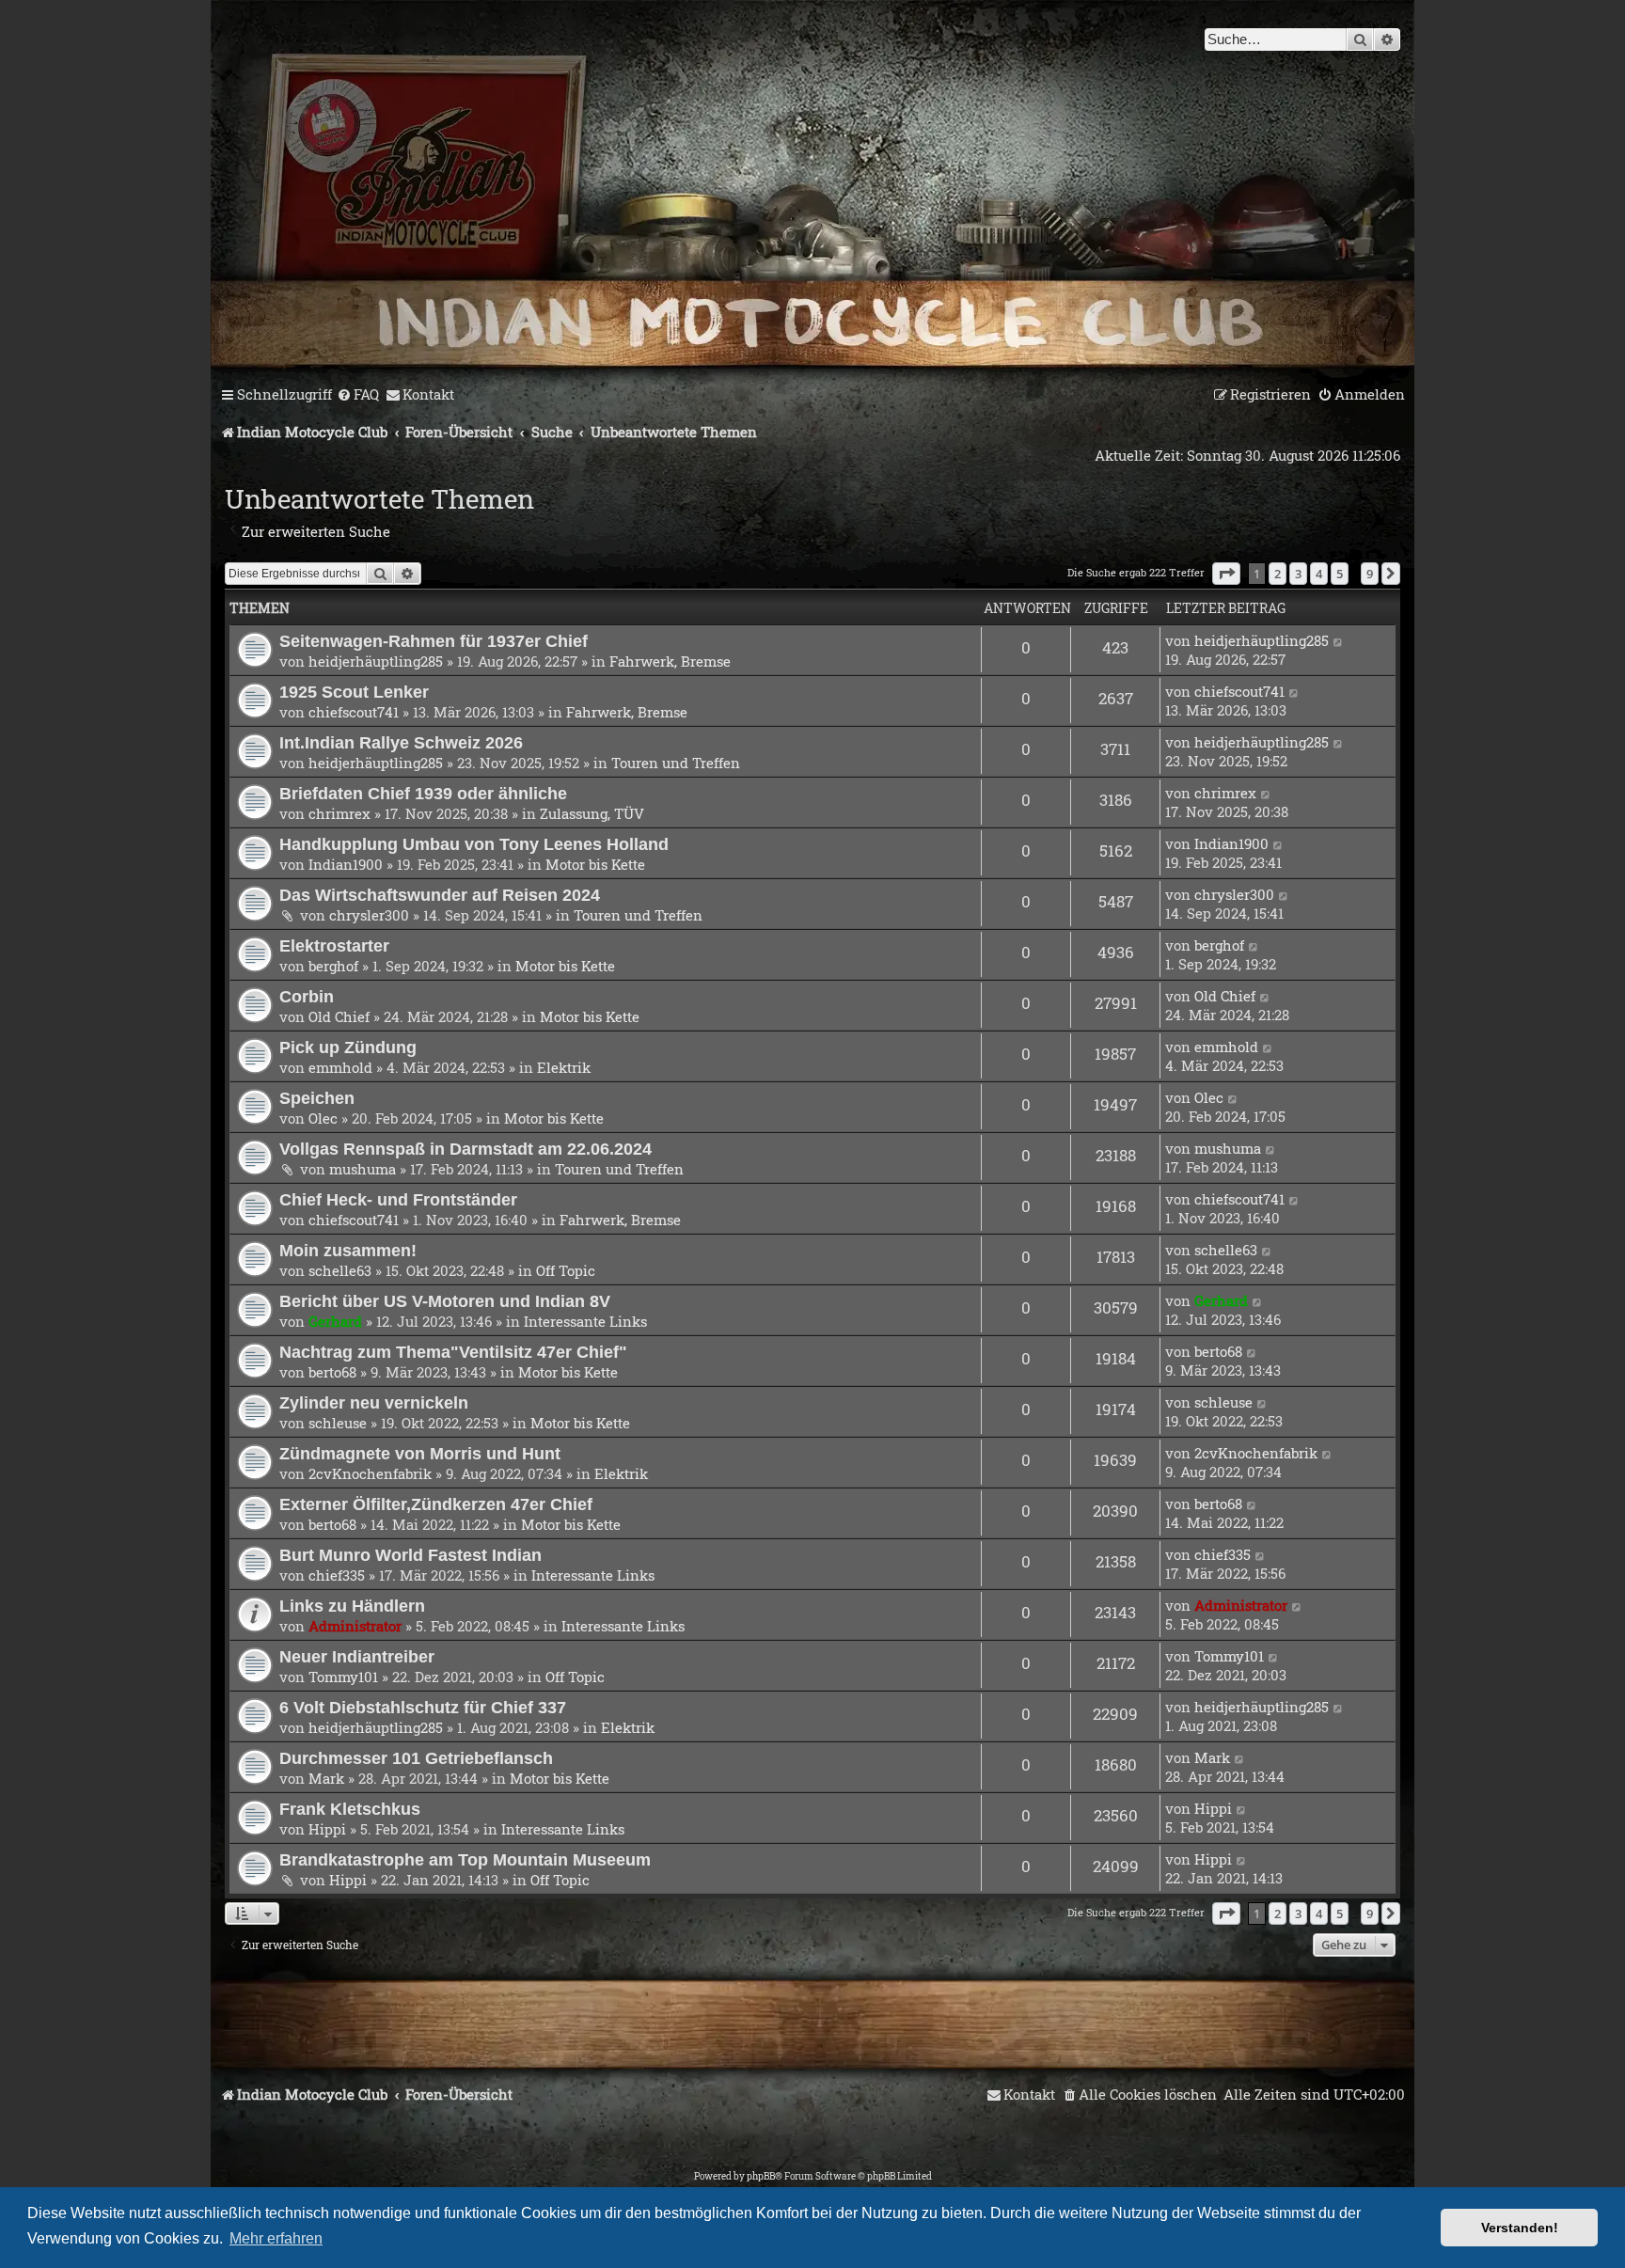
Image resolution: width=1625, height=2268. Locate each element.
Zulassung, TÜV (592, 813)
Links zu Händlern (352, 1606)
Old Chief (339, 1016)
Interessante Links (585, 1321)
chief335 (337, 1575)
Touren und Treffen (676, 763)
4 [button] (1319, 574)
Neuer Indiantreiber (357, 1656)
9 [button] (1370, 574)
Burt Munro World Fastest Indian (410, 1555)
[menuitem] (358, 395)
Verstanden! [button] (1520, 2228)
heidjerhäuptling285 (376, 661)
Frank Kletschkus (350, 1809)
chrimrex (339, 813)
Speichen (317, 1098)
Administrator (355, 1626)
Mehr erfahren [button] (276, 2238)
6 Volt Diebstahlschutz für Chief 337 (423, 1707)
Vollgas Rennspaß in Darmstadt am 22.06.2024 (465, 1149)
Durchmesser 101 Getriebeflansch (416, 1758)
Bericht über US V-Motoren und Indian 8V (445, 1301)
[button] (1226, 574)
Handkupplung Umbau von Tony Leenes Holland (474, 844)
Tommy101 (343, 1677)
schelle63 (340, 1270)
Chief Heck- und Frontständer (398, 1199)
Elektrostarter (334, 945)
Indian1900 (346, 864)
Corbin (307, 996)
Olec (323, 1118)
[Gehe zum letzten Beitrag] (1339, 640)
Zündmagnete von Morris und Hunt (420, 1453)
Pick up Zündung (348, 1047)
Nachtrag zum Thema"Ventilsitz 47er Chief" (453, 1352)
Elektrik (564, 1067)
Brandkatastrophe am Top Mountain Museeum (465, 1859)
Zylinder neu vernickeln (374, 1402)
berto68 (332, 1372)
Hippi (327, 1829)
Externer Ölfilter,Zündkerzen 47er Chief (436, 1504)
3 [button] (1298, 574)
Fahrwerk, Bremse (670, 661)
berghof (333, 966)
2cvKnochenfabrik (370, 1473)
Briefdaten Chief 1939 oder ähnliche (423, 793)
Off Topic (566, 1270)
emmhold (340, 1067)
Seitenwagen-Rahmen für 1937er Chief (434, 641)
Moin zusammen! (348, 1250)
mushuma (363, 1169)
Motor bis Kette (595, 864)
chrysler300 (369, 915)
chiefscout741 (354, 712)
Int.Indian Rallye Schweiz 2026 (401, 742)
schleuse (338, 1423)
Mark (326, 1778)
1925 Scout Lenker (354, 692)
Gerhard (335, 1321)
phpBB (761, 2176)
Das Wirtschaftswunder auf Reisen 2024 (440, 895)
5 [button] (1340, 574)
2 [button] (1278, 574)
